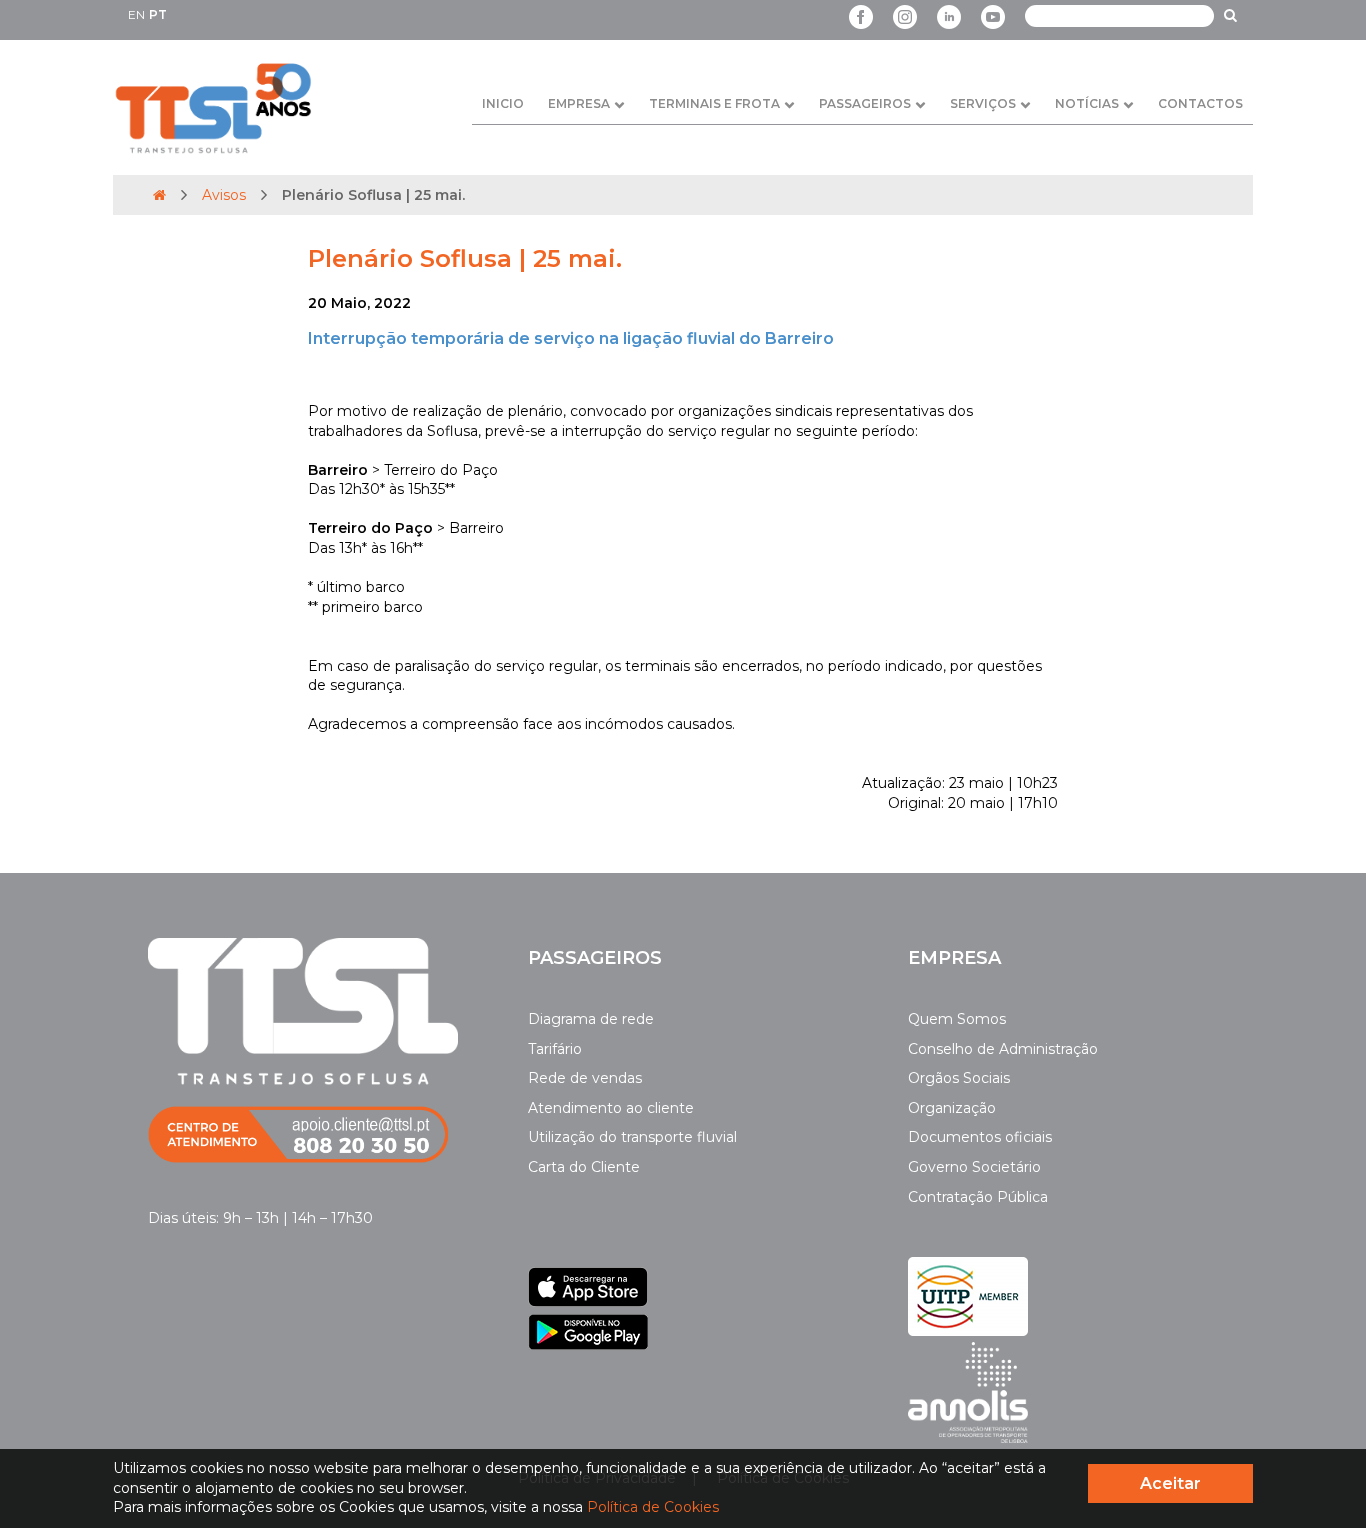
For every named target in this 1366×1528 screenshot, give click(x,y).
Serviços (983, 103)
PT (158, 14)
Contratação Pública (978, 1197)
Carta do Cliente (584, 1167)
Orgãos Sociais (959, 1078)
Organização (952, 1108)
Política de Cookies (653, 1507)
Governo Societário (974, 1167)
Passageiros (865, 103)
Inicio (503, 103)
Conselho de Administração (1003, 1049)
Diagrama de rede (591, 1019)
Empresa (579, 103)
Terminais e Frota (714, 103)
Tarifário (555, 1049)
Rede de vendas (585, 1078)
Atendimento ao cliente (611, 1108)
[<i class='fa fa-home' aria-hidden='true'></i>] (159, 195)
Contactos (1200, 103)
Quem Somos (957, 1019)
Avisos (224, 195)
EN (136, 14)
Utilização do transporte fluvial (632, 1137)
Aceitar (1170, 1483)
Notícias (1087, 103)
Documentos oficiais (980, 1137)
